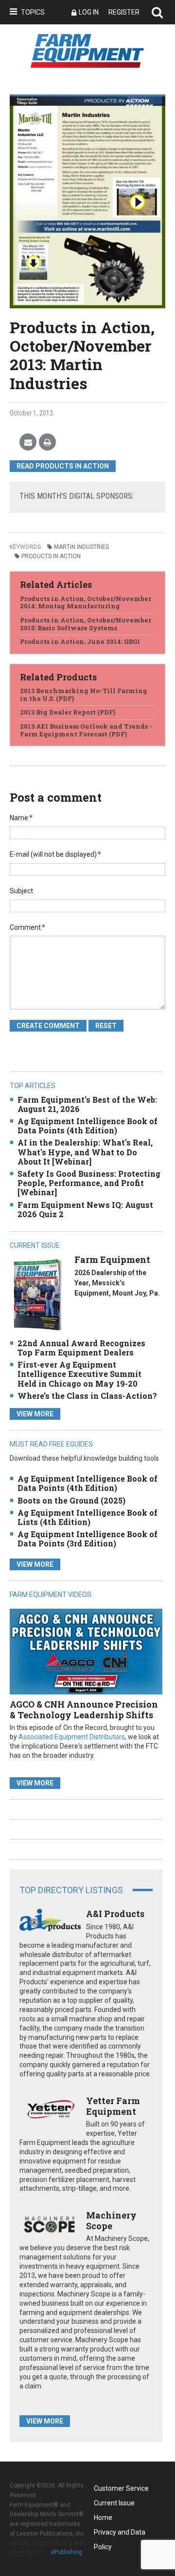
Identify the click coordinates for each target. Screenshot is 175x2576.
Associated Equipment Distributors (72, 1737)
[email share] (28, 442)
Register (124, 12)
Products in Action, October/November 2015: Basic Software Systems (86, 624)
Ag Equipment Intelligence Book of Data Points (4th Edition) (87, 1126)
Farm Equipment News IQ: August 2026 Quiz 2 (85, 1209)
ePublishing (67, 2552)
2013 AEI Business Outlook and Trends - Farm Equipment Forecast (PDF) (86, 730)
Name (21, 818)
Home (103, 2518)
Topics (33, 12)
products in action (51, 556)
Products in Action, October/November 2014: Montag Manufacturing (86, 602)
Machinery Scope (111, 2220)
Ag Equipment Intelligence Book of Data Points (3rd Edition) (87, 1539)
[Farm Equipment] (37, 1294)
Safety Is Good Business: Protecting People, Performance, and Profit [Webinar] (89, 1183)
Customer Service (121, 2488)
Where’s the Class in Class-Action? (87, 1396)
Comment (27, 927)
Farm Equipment (112, 1260)
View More (35, 1414)
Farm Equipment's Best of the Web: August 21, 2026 (87, 1104)
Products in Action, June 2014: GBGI (80, 641)
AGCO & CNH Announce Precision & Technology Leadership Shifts (84, 1710)
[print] (47, 442)
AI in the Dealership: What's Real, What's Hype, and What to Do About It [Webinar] (85, 1152)
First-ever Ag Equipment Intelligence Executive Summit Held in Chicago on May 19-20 (79, 1374)
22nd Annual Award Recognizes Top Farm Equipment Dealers (81, 1348)
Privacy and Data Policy (120, 2534)
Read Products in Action (63, 466)
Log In (89, 12)
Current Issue (114, 2503)
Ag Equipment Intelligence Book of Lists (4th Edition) (87, 1517)
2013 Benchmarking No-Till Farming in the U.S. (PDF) (84, 695)
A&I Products (115, 1914)
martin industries (81, 547)
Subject (21, 891)
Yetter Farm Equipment (113, 2106)
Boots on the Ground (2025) (71, 1500)
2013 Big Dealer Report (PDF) (68, 712)
